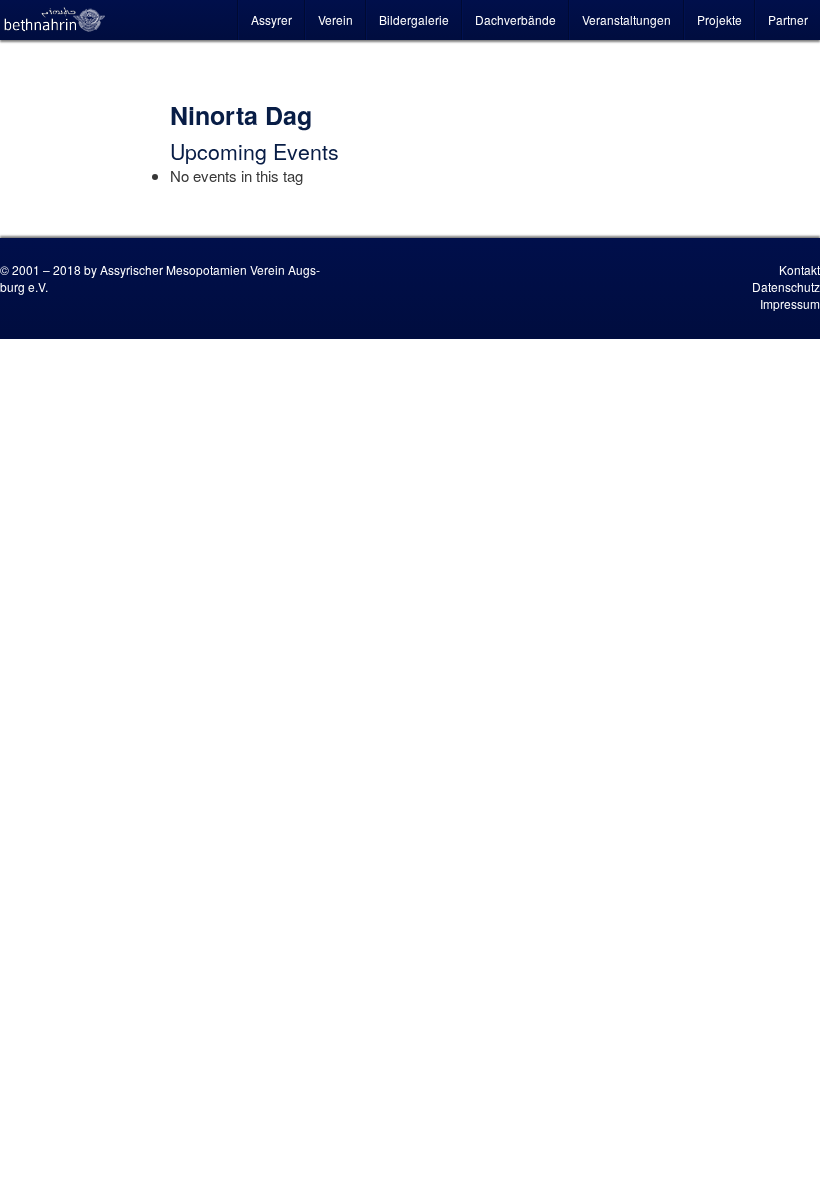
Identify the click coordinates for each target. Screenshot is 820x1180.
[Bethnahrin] (55, 20)
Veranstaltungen (626, 19)
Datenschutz (786, 286)
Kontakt (799, 269)
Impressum (790, 303)
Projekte (719, 19)
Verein (335, 19)
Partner (788, 19)
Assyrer (271, 19)
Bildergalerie (414, 19)
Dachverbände (515, 19)
